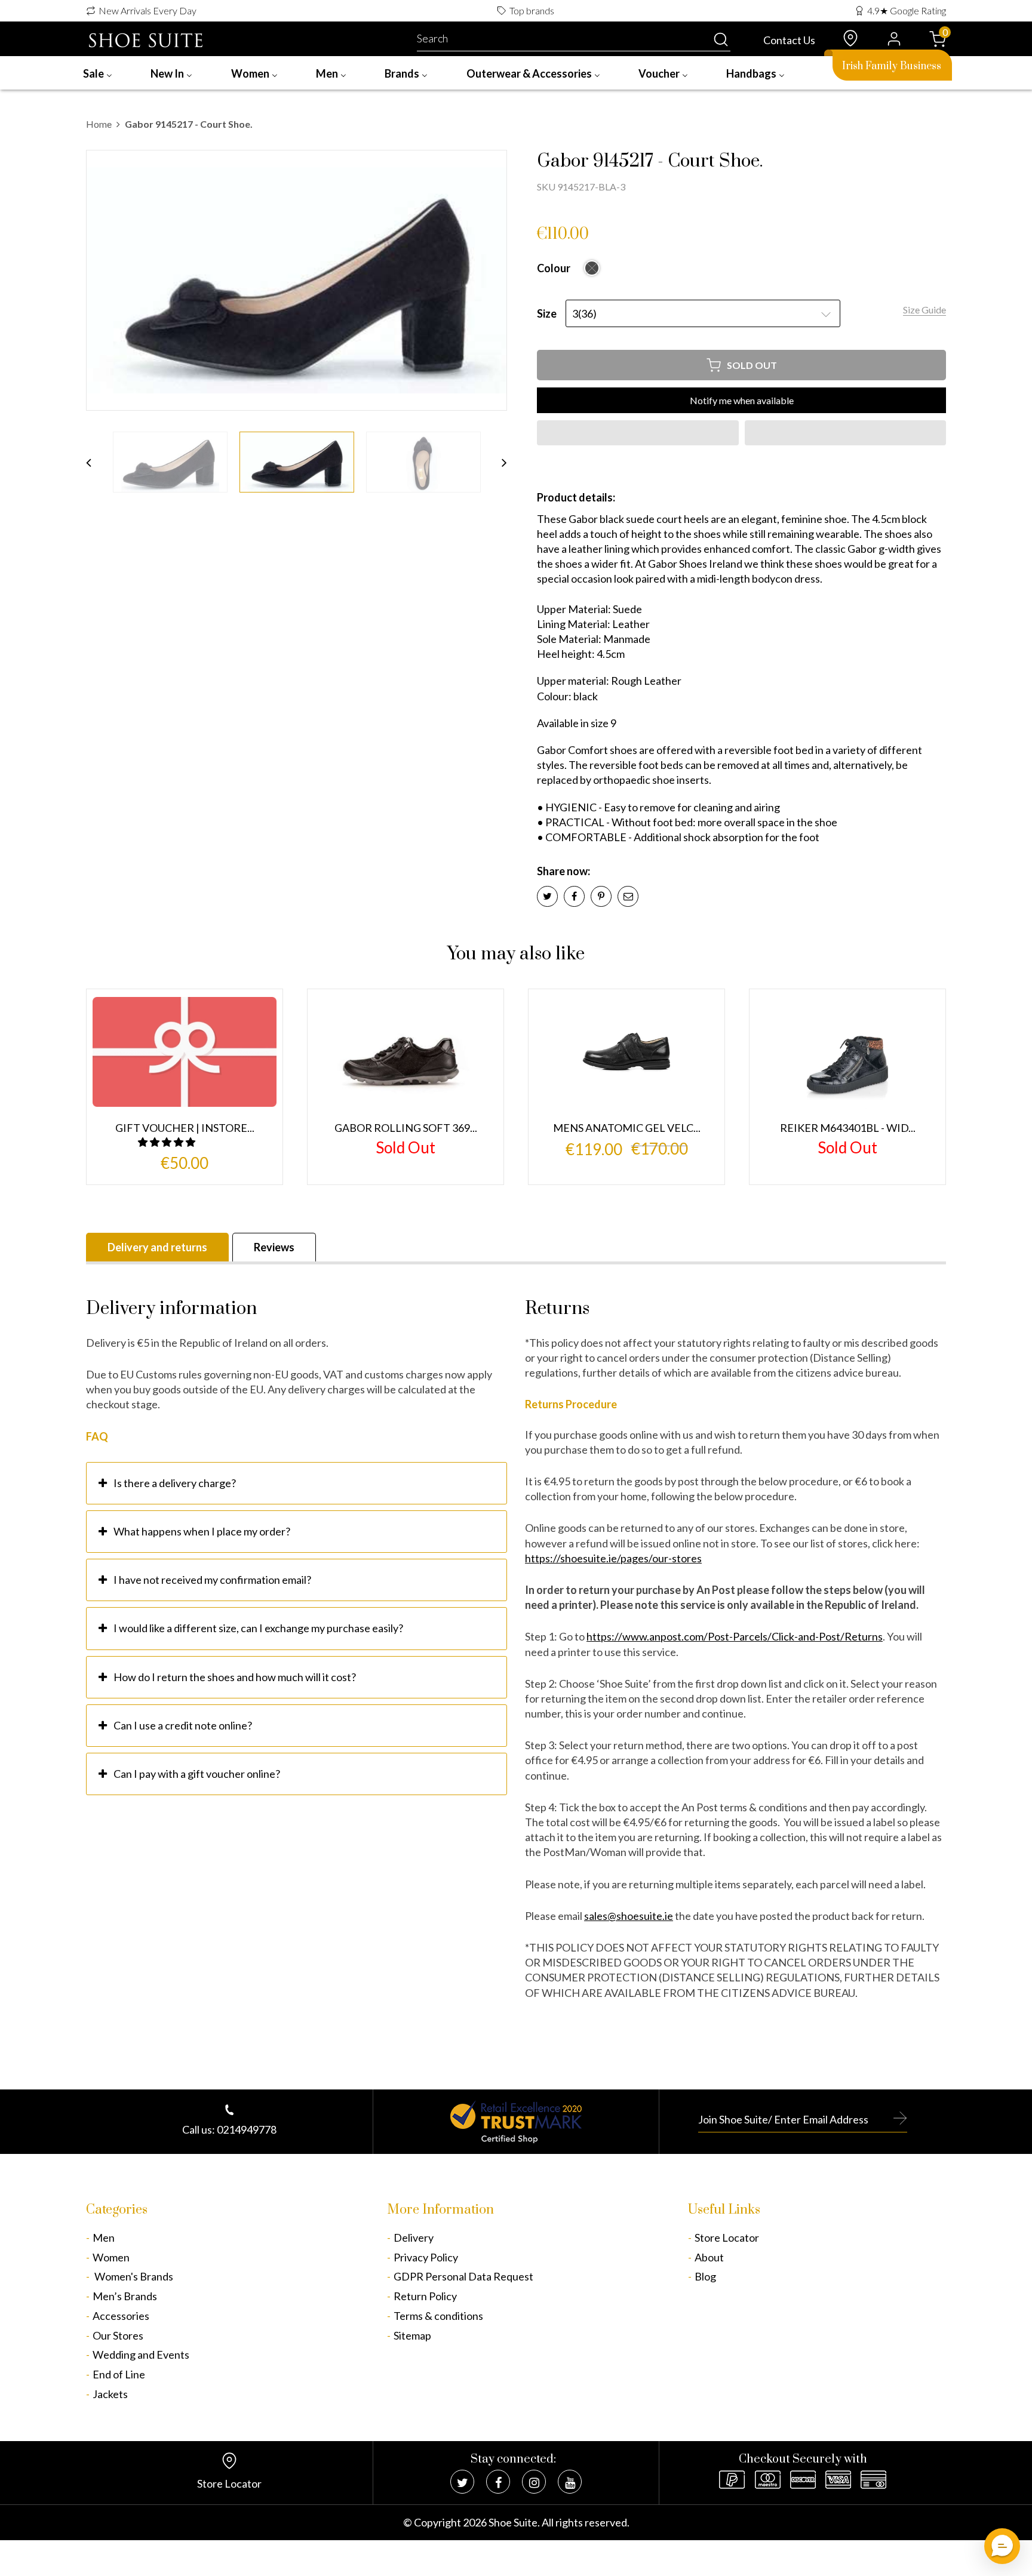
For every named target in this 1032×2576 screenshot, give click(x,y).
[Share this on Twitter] (547, 896)
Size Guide (924, 310)
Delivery (414, 2238)
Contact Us (789, 40)
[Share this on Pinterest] (601, 896)
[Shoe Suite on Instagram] (534, 2482)
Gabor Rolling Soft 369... (406, 1128)
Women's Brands (133, 2276)
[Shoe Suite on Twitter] (462, 2482)
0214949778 (247, 2129)
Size (547, 313)
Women (111, 2257)
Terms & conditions (438, 2316)
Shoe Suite (513, 2522)
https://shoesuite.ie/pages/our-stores (613, 1558)
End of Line (119, 2374)
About (709, 2257)
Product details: (576, 497)
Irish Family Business (892, 66)
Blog (705, 2276)
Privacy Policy (426, 2257)
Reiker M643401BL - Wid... (848, 1128)
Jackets (110, 2394)
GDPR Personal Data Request (463, 2276)
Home (99, 124)
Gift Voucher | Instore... (185, 1128)
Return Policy (425, 2296)
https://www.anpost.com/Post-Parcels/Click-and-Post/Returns (735, 1636)
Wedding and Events (141, 2355)
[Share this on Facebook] (574, 896)
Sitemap (412, 2335)
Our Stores (118, 2335)
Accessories (121, 2316)
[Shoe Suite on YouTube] (570, 2482)
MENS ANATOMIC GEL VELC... (627, 1128)
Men (104, 2238)
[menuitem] (98, 73)
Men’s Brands (125, 2296)
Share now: (563, 871)
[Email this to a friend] (628, 896)
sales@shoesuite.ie (629, 1916)
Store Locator (727, 2238)
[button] (638, 433)
